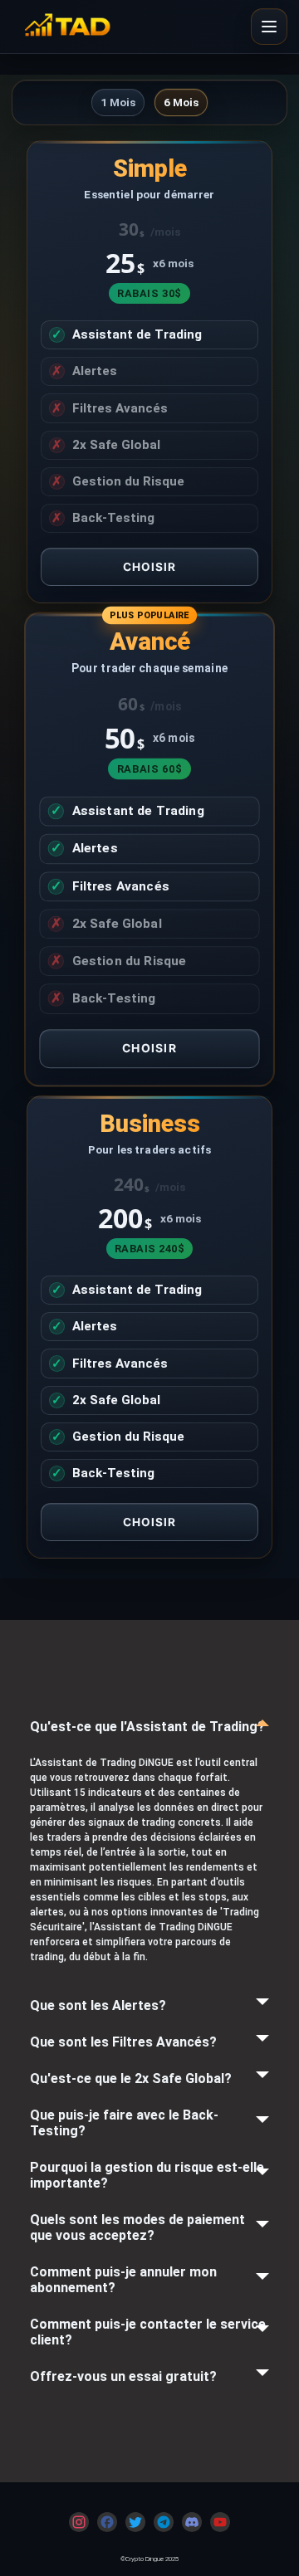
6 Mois (181, 102)
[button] (269, 27)
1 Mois (118, 102)
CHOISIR (150, 567)
